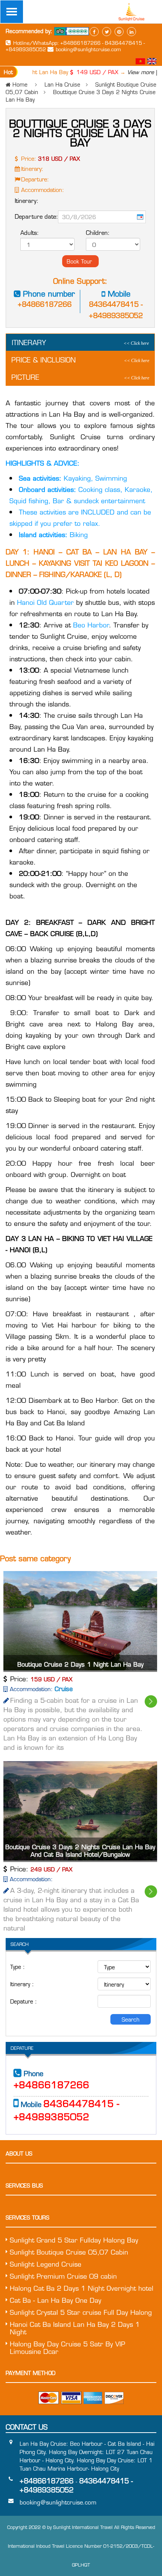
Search (131, 2019)
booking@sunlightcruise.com (88, 49)
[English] (152, 62)
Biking (53, 534)
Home (20, 84)
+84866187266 (45, 304)
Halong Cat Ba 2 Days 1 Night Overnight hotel (82, 2288)
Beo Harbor (90, 625)
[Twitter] (107, 32)
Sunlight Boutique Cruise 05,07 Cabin (69, 2252)
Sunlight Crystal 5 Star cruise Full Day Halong (81, 2312)
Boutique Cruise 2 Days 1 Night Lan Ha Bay (80, 1664)
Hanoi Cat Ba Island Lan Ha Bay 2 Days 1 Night (75, 2328)
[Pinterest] (119, 32)
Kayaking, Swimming (73, 478)
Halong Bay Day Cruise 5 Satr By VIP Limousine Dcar (67, 2348)
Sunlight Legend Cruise (46, 2264)
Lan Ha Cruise (62, 84)
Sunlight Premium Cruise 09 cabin (63, 2276)
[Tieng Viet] (141, 62)
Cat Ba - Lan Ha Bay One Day (56, 2300)
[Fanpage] (94, 32)
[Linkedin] (131, 32)
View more (131, 72)
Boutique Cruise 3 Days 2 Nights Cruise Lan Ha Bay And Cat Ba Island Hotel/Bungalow (80, 1851)
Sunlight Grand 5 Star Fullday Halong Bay (74, 2240)
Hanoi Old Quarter (47, 602)
